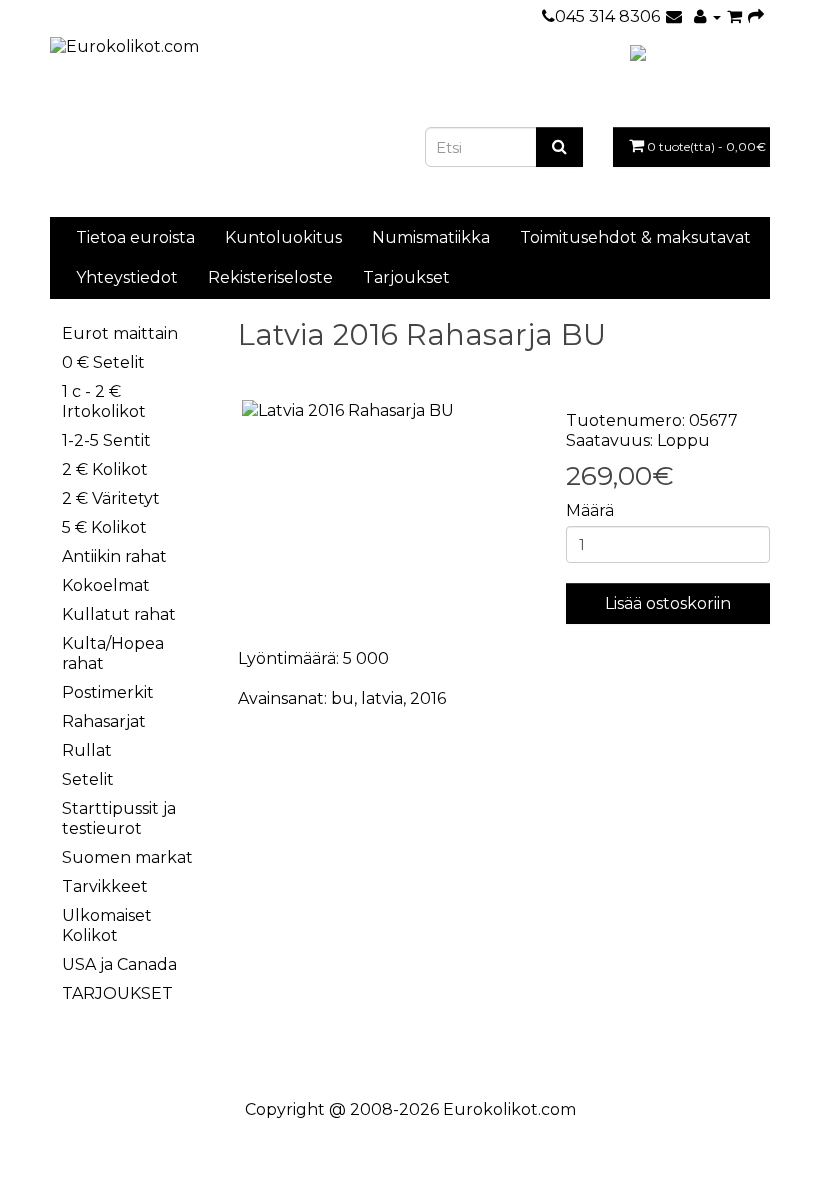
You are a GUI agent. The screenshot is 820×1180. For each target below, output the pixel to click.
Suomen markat (127, 857)
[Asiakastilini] (707, 16)
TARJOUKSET (117, 993)
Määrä (590, 510)
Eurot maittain (120, 333)
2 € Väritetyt (111, 498)
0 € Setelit (103, 362)
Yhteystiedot (127, 277)
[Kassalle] (756, 16)
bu (342, 698)
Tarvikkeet (105, 886)
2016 (428, 698)
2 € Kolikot (105, 469)
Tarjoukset (406, 277)
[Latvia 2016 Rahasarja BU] (387, 411)
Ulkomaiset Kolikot (107, 925)
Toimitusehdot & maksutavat (635, 237)
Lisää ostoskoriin (668, 603)
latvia (382, 698)
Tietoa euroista (135, 237)
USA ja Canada (119, 964)
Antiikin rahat (114, 556)
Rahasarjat (104, 721)
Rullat (87, 750)
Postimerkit (108, 692)
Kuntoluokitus (283, 237)
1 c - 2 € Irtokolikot (104, 401)
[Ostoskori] (734, 16)
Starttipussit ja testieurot (119, 818)
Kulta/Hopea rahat (113, 653)
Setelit (88, 779)
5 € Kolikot (104, 527)
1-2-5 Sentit (106, 440)
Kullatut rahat (119, 614)
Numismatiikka (431, 237)
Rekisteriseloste (270, 277)
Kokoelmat (106, 585)
